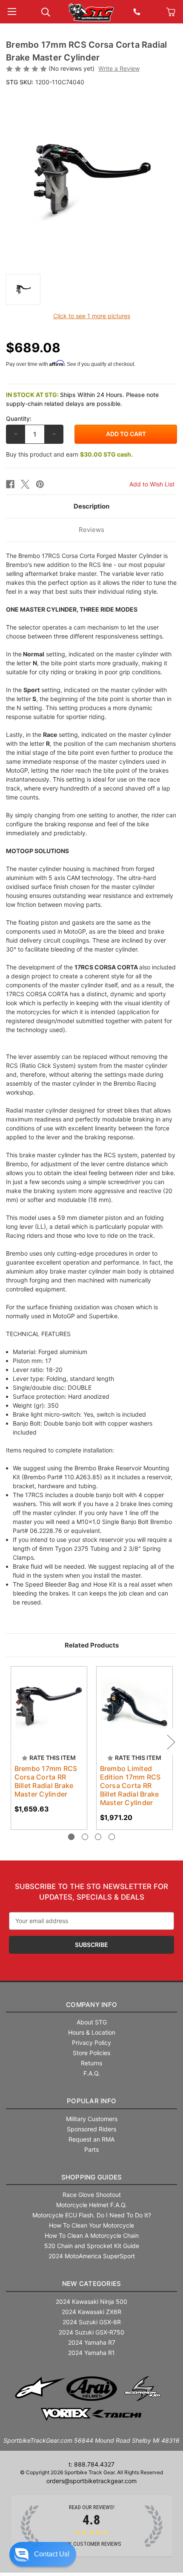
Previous (12, 1742)
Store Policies (91, 2053)
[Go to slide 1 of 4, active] (71, 1837)
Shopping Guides (92, 2177)
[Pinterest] (40, 484)
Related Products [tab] (92, 1645)
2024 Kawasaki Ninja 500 (91, 2301)
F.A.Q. (92, 2073)
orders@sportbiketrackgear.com (91, 2481)
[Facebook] (10, 484)
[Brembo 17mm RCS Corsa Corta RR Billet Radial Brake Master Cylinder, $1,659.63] (49, 1705)
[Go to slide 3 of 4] (98, 1837)
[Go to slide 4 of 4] (112, 1837)
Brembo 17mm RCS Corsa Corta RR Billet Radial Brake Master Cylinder (46, 1781)
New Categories (92, 2284)
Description (91, 506)
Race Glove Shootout (92, 2195)
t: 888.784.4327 (91, 2464)
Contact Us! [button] (52, 2554)
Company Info (91, 2005)
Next (171, 1742)
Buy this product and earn (69, 454)
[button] (43, 2554)
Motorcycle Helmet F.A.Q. (91, 2205)
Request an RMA (91, 2139)
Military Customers (92, 2119)
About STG (92, 2022)
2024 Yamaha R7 (92, 2342)
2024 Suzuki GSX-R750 (91, 2332)
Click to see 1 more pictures (92, 316)
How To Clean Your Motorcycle (91, 2225)
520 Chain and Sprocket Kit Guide (92, 2246)
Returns (91, 2063)
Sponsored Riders (91, 2129)
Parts (91, 2149)
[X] (25, 484)
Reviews (91, 530)
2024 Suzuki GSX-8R (92, 2322)
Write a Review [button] (119, 68)
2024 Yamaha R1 (91, 2353)
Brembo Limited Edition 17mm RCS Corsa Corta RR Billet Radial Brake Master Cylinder (130, 1785)
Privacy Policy (91, 2043)
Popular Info (91, 2101)
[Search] (46, 11)
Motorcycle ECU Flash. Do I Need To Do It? (92, 2215)
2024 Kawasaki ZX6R (91, 2312)
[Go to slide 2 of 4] (85, 1837)
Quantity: (19, 418)
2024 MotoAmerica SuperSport (92, 2256)
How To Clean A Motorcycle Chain (92, 2235)
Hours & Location (92, 2032)
